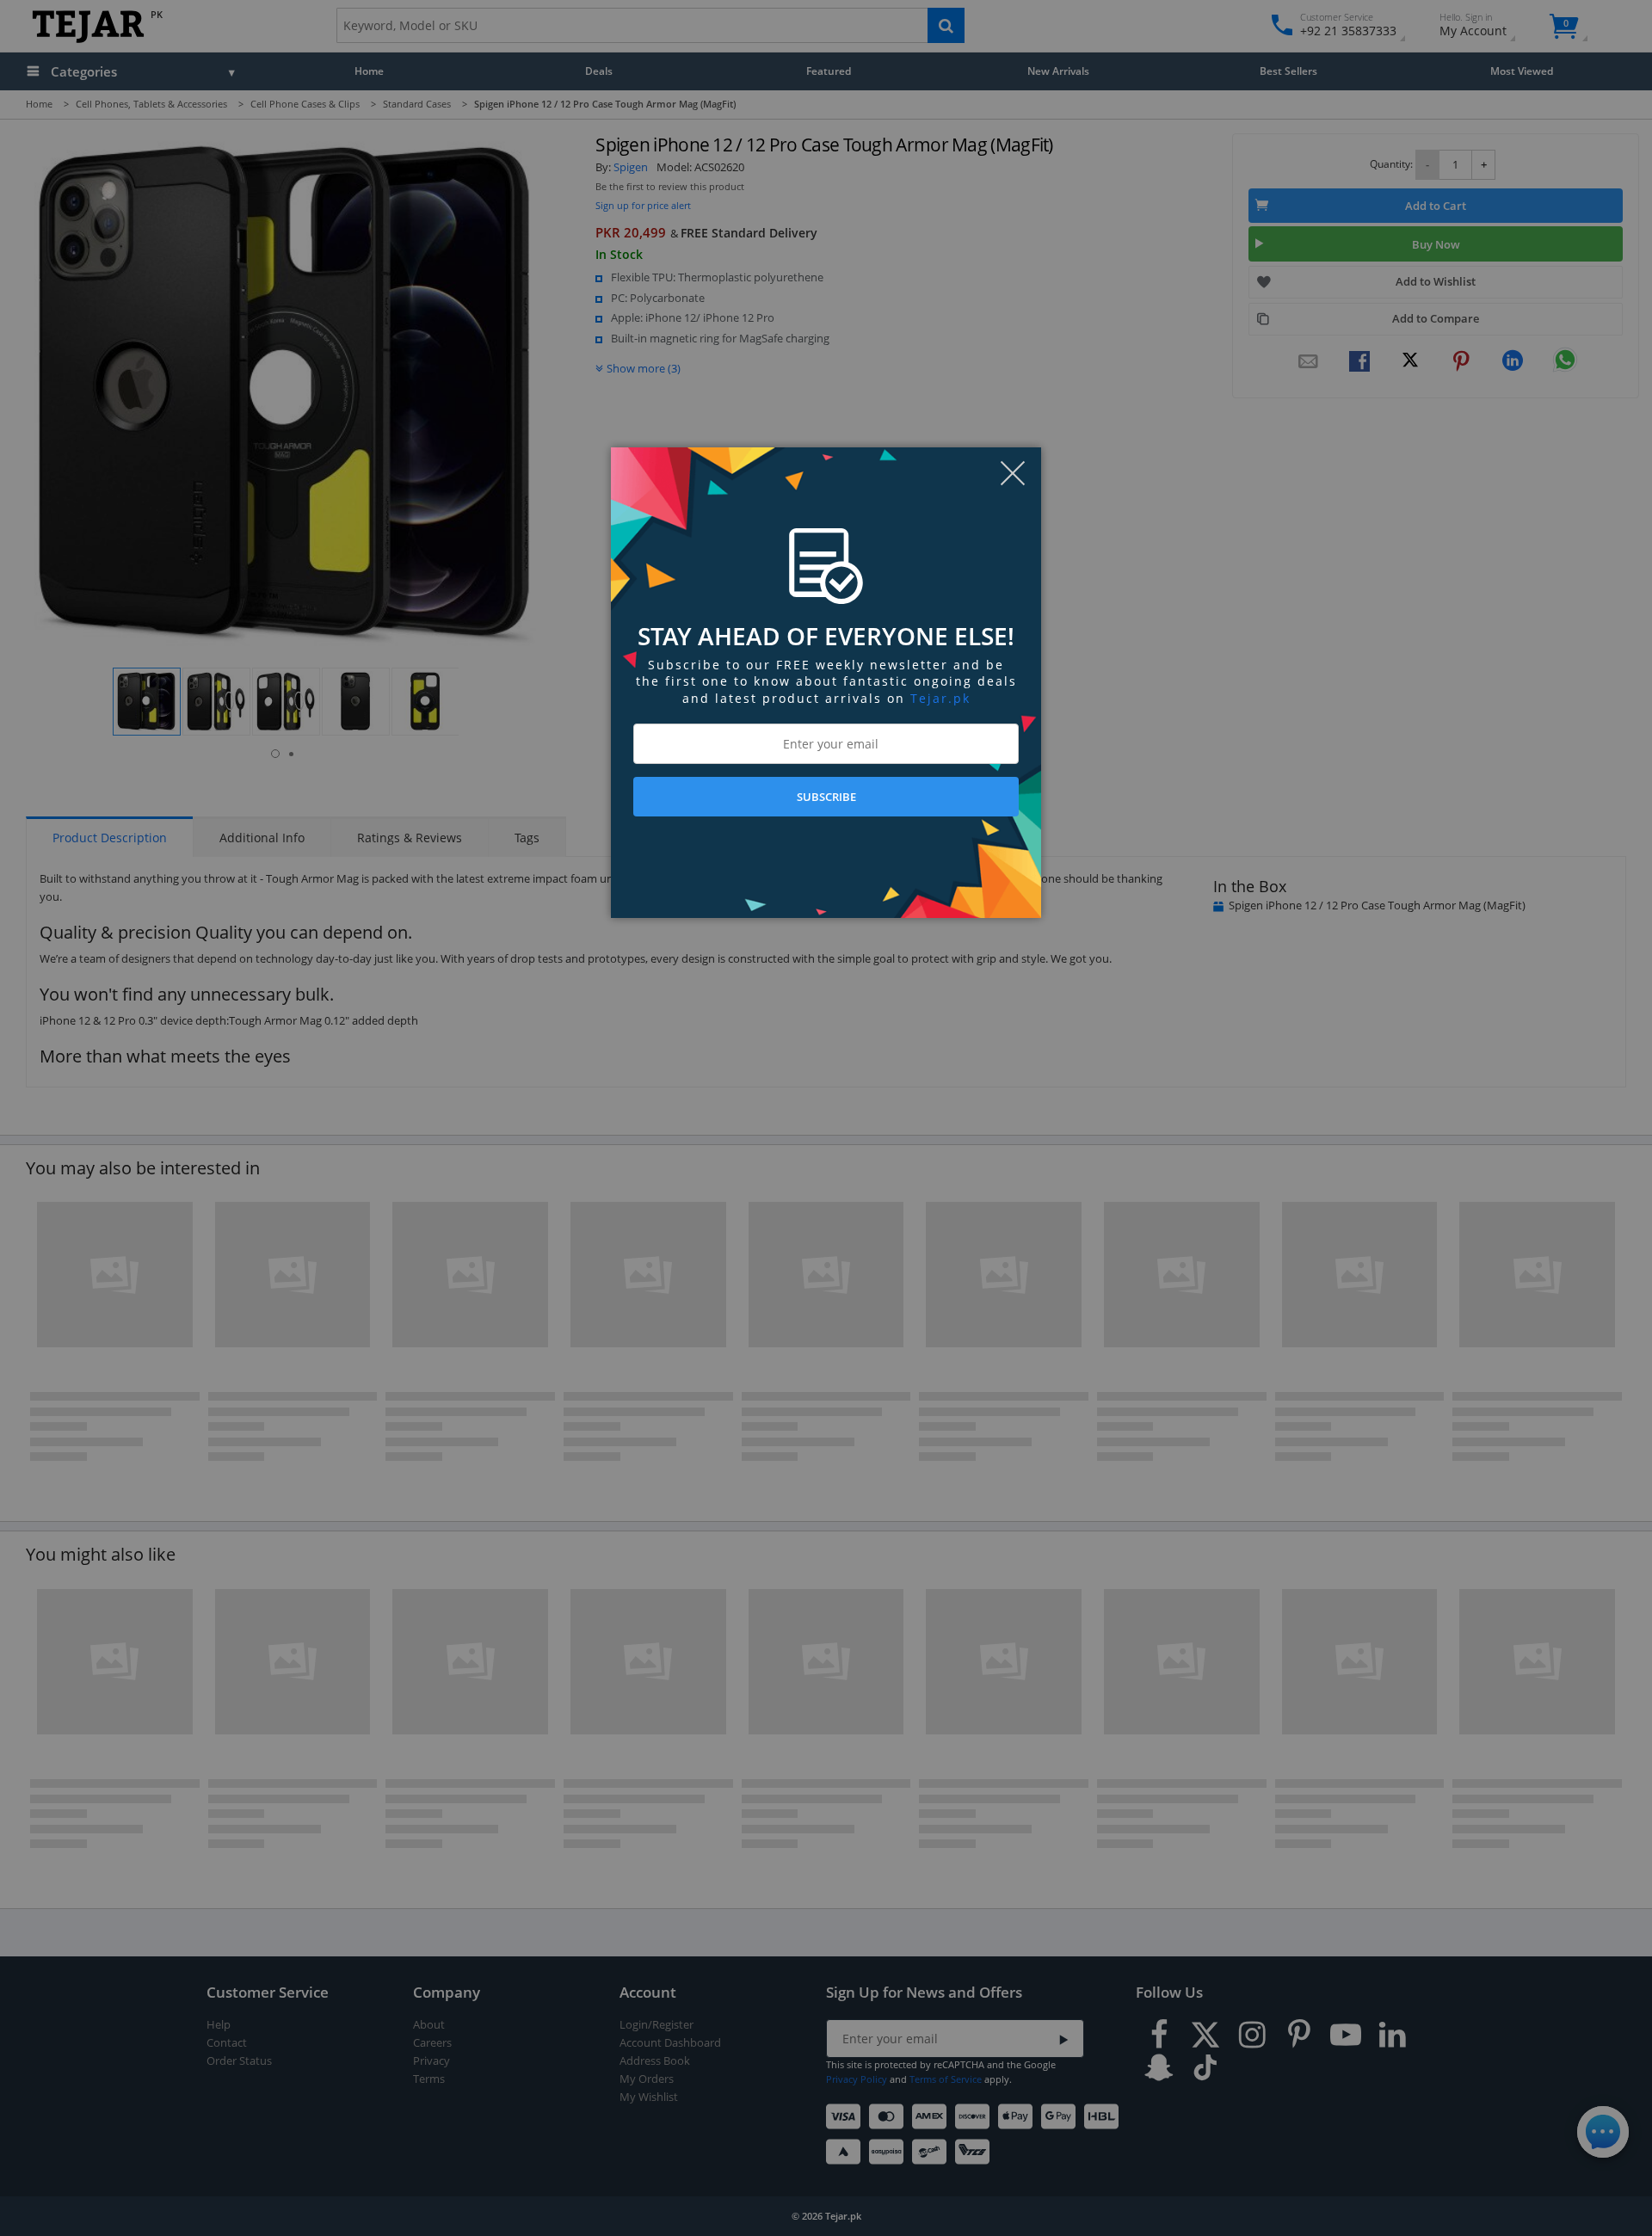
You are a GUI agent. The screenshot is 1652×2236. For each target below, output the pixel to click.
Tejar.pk (940, 698)
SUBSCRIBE (826, 797)
